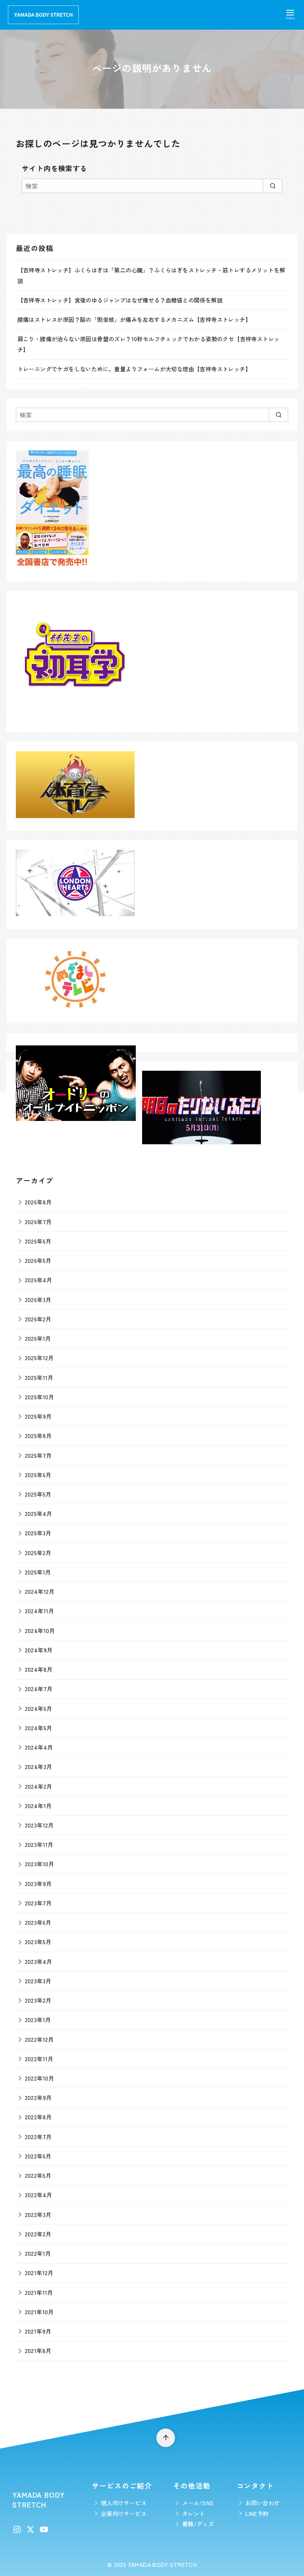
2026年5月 (38, 1260)
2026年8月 (38, 1202)
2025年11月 (39, 1377)
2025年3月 (38, 1533)
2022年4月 (39, 2195)
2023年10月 (40, 1864)
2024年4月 (39, 1747)
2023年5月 (38, 1942)
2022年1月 (38, 2253)
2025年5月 (38, 1494)
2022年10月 (40, 2078)
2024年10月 (40, 1630)
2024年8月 (39, 1669)
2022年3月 (38, 2214)
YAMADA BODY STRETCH (162, 2564)
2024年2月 (39, 1786)
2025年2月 (38, 1553)
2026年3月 (38, 1299)
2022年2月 (38, 2234)
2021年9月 (38, 2331)
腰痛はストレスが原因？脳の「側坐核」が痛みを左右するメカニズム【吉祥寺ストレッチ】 (134, 319)
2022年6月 (38, 2156)
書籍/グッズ (198, 2524)
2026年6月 (38, 1241)
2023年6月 (38, 1922)
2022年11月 (39, 2059)
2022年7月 (38, 2137)
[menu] (290, 14)
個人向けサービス (124, 2503)
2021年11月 (39, 2292)
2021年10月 (39, 2312)
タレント (194, 2513)
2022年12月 (39, 2039)
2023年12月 (39, 1825)
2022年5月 (38, 2175)
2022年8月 (38, 2117)
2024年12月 (40, 1591)
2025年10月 (40, 1397)
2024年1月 (38, 1806)
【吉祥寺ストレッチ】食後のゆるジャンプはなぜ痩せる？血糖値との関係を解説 (120, 300)
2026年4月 (39, 1280)
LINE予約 (257, 2513)
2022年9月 (38, 2097)
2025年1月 (38, 1572)
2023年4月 (39, 1961)
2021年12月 (39, 2273)
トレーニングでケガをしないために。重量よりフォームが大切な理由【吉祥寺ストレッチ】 (134, 369)
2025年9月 (38, 1416)
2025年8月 (38, 1435)
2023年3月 (38, 1981)
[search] (273, 186)
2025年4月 (39, 1513)
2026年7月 (38, 1222)
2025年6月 (38, 1475)
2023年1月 (38, 2019)
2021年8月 (38, 2350)
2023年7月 (38, 1903)
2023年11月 (39, 1844)
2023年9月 (38, 1883)
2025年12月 (39, 1358)
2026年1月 (38, 1338)
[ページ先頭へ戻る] (166, 2438)
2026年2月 (38, 1319)
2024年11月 (40, 1611)
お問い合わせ (262, 2503)
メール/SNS (198, 2503)
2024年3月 (39, 1766)
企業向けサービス (124, 2513)
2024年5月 (39, 1728)
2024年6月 (39, 1708)
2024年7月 (39, 1689)
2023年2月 (38, 2000)
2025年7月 (38, 1455)
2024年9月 (39, 1650)
